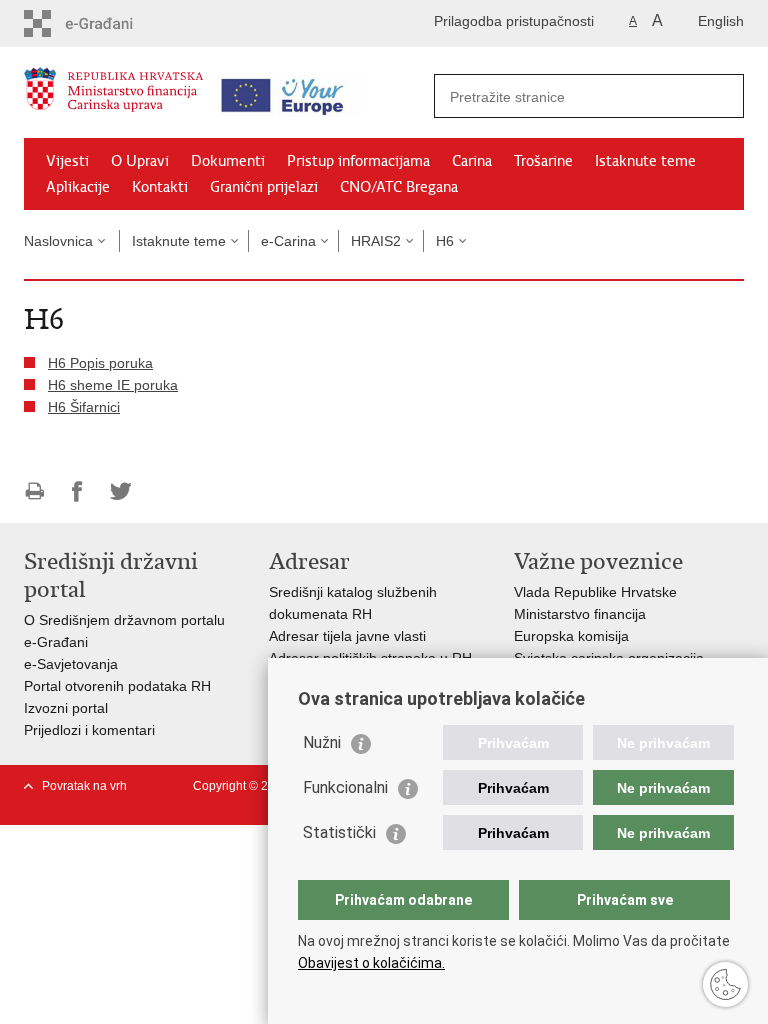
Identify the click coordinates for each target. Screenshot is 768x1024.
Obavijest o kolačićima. (371, 963)
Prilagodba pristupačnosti (514, 21)
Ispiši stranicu (34, 491)
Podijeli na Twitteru (120, 491)
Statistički (339, 832)
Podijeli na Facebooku (77, 491)
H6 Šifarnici (84, 407)
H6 (445, 241)
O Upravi (140, 161)
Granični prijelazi (264, 187)
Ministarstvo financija (580, 614)
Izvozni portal (66, 708)
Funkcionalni (345, 787)
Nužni (322, 742)
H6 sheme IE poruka (113, 385)
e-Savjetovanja (71, 664)
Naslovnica (58, 241)
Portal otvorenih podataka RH (117, 686)
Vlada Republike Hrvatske (595, 592)
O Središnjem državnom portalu (124, 620)
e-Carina (288, 241)
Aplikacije (78, 187)
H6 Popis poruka (100, 363)
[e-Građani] (109, 23)
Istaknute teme (645, 161)
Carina (472, 161)
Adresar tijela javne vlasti (347, 636)
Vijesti (67, 161)
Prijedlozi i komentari (89, 730)
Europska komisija (571, 636)
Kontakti (160, 187)
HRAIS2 (376, 241)
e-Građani (56, 642)
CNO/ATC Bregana (399, 187)
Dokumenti (228, 161)
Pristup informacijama (358, 161)
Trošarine (543, 161)
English (721, 21)
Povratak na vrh (84, 786)
